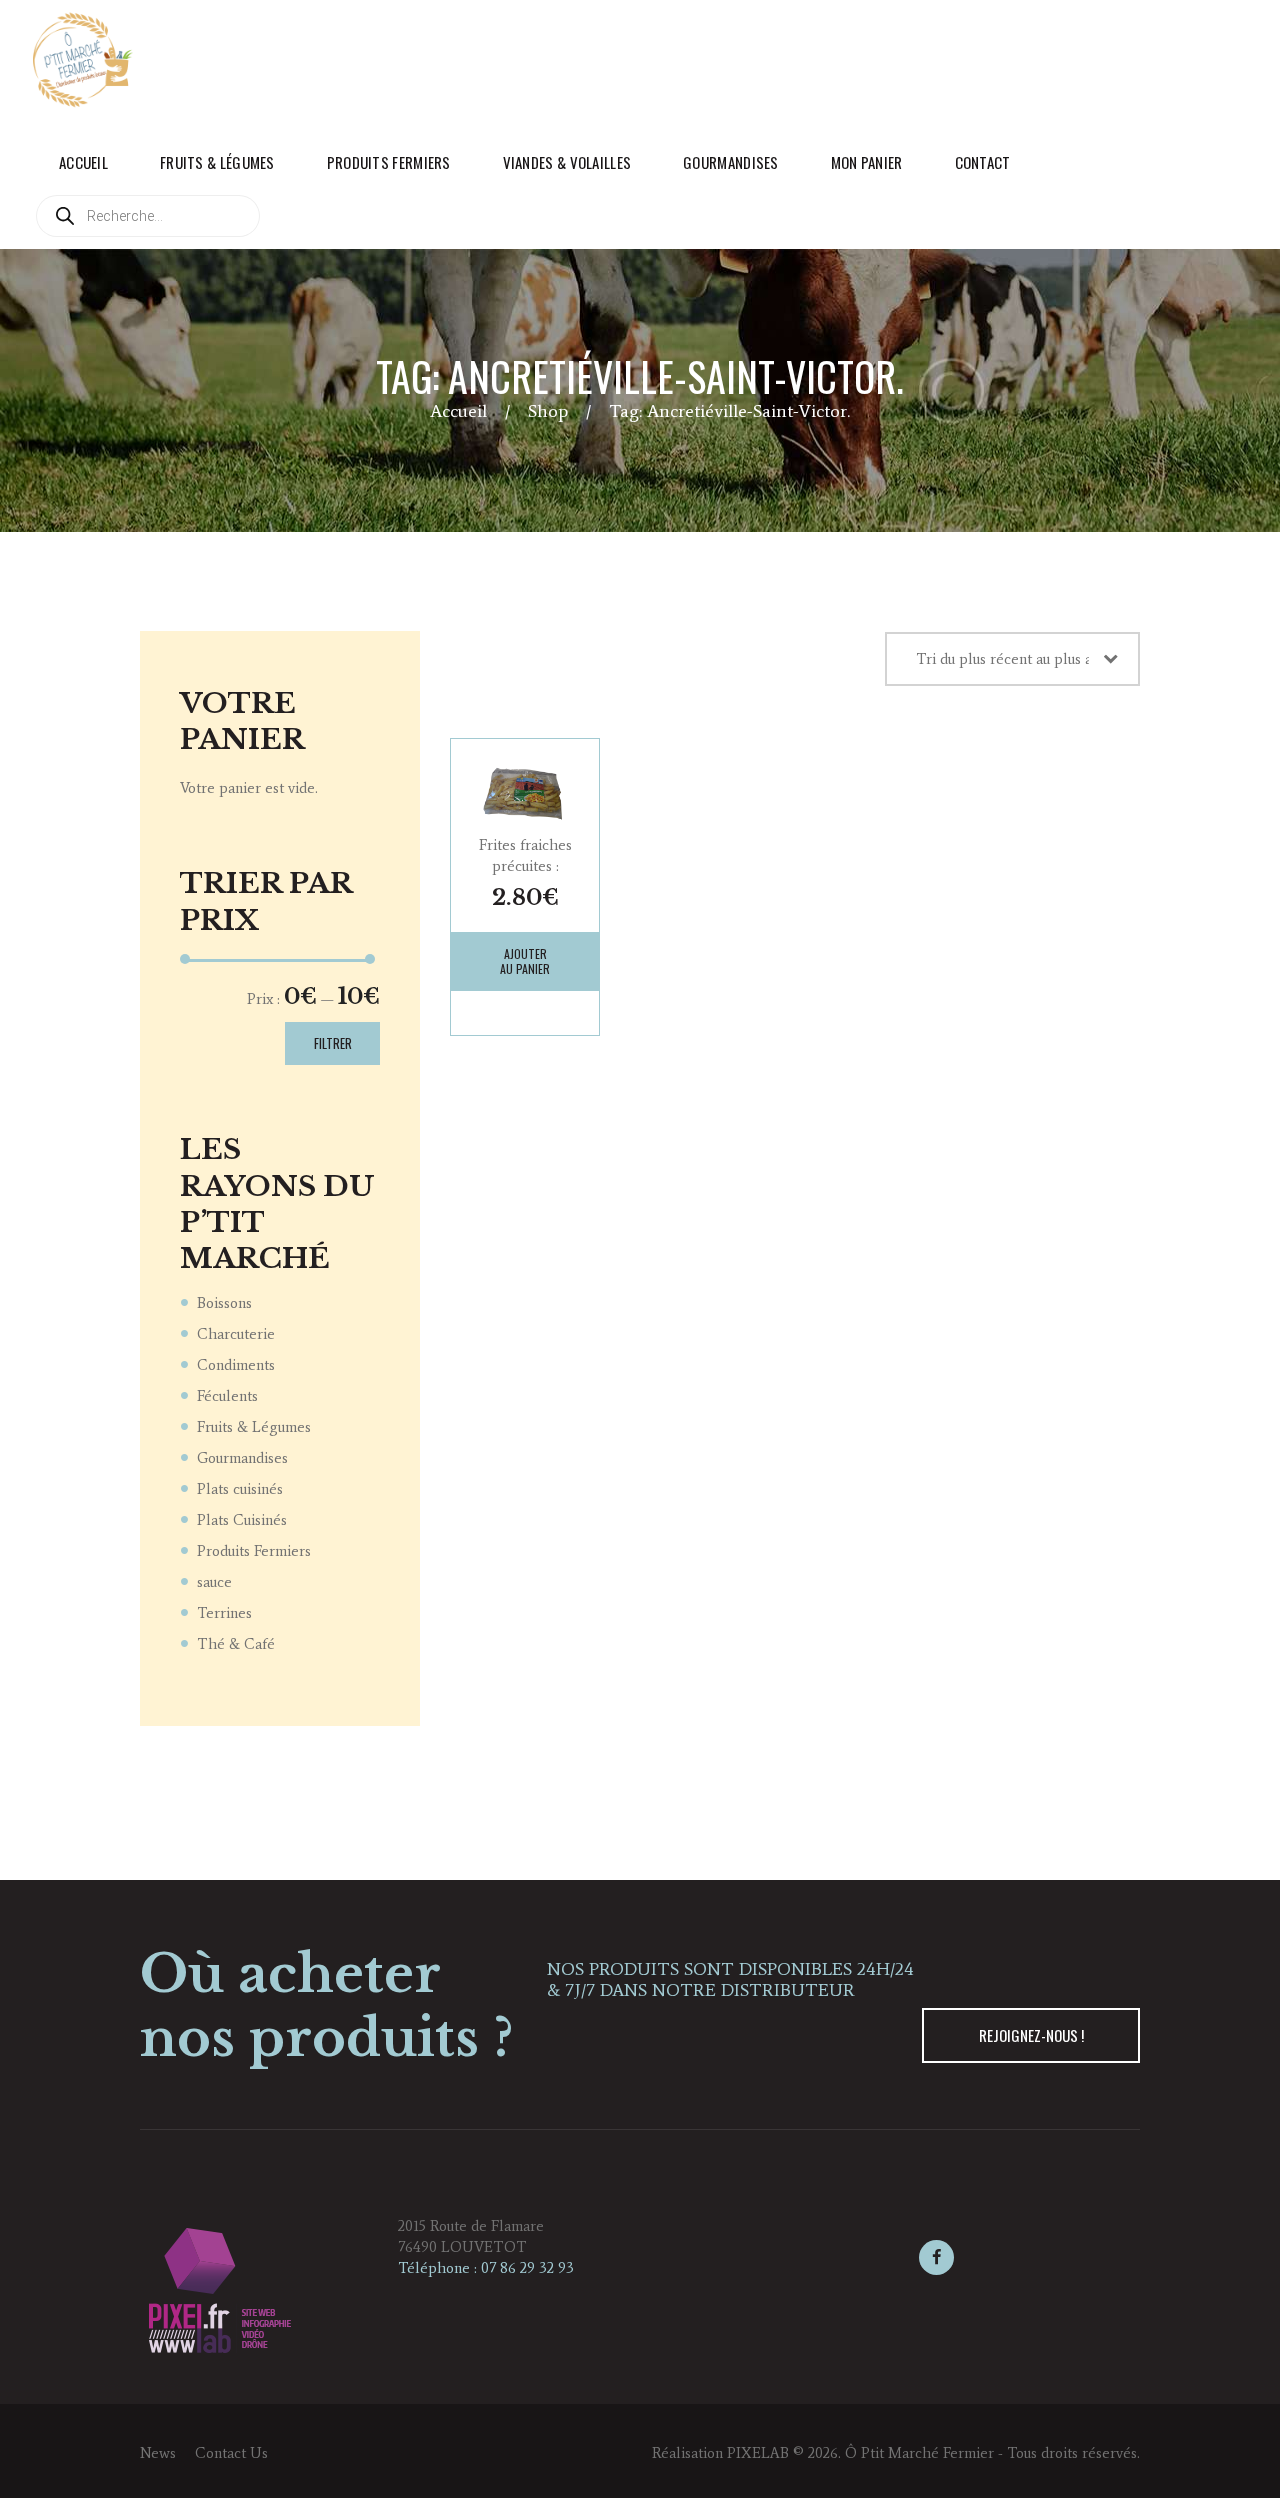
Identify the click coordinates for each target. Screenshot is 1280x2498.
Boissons (224, 1303)
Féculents (227, 1396)
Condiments (236, 1365)
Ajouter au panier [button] (525, 961)
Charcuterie (236, 1334)
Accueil (458, 411)
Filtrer (333, 1043)
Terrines (224, 1613)
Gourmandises (242, 1458)
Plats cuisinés (240, 1489)
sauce (214, 1582)
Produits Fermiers (254, 1551)
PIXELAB (758, 2453)
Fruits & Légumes (254, 1427)
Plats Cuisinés (242, 1520)
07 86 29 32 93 (527, 2268)
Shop (548, 411)
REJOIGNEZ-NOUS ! (1031, 2035)
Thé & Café (236, 1644)
